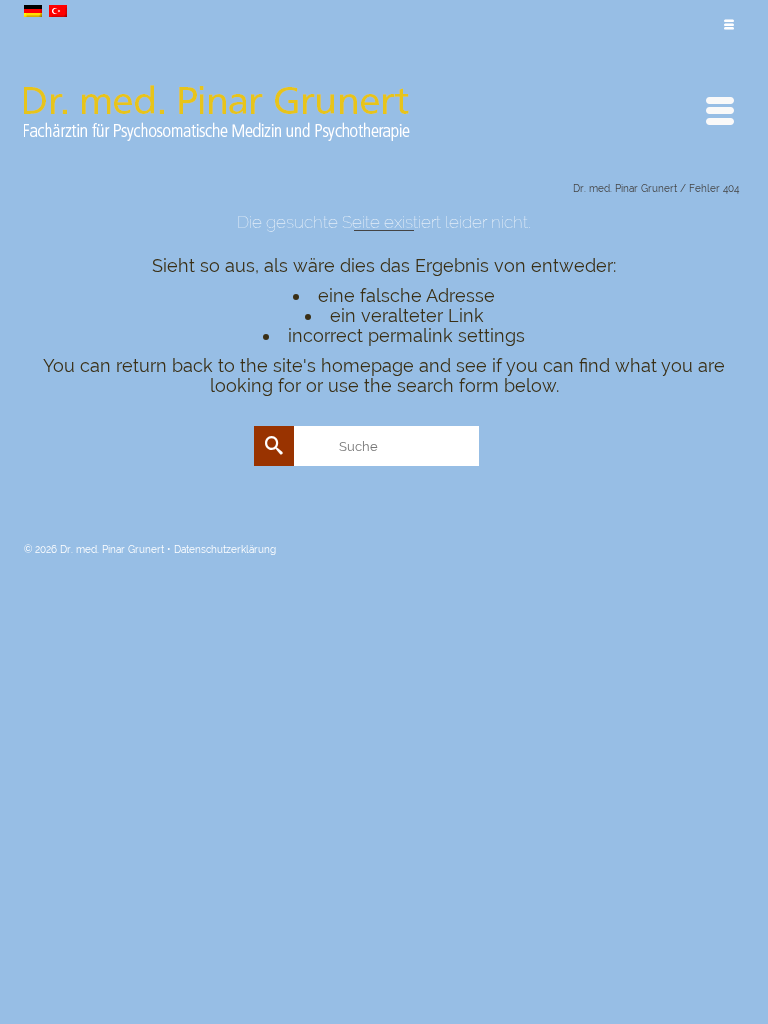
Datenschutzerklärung (225, 549)
